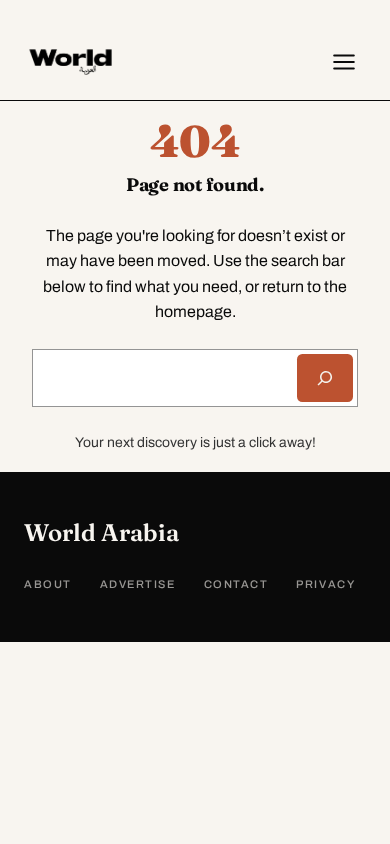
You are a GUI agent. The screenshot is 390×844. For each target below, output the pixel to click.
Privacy (325, 584)
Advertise (138, 584)
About (48, 584)
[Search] (325, 378)
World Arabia (101, 532)
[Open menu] (344, 62)
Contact (236, 584)
